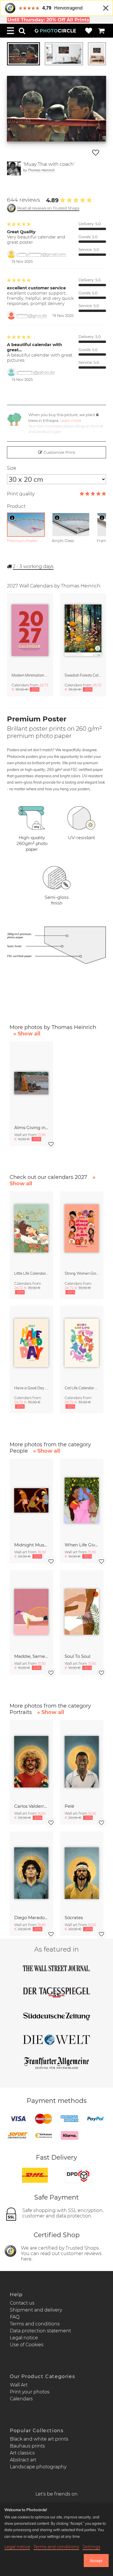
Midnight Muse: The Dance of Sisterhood (31, 1545)
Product (16, 506)
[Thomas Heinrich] (14, 168)
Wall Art (19, 2385)
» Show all (27, 1034)
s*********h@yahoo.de (36, 372)
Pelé (69, 1806)
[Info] (12, 518)
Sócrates (74, 1918)
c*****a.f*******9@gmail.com (41, 254)
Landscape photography (38, 2467)
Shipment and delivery (36, 2310)
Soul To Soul (78, 1656)
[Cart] (101, 31)
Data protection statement (40, 2331)
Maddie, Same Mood (31, 1656)
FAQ (15, 2317)
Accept (96, 2561)
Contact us (22, 2303)
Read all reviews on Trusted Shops (48, 208)
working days (33, 566)
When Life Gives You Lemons (82, 1545)
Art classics (22, 2453)
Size (12, 468)
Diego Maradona (31, 1918)
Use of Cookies (27, 2345)
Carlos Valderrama (31, 1806)
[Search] (22, 31)
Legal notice (24, 2338)
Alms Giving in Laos (31, 1128)
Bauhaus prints (27, 2446)
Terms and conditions (35, 2324)
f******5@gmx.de (32, 316)
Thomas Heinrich (41, 170)
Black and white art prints (39, 2439)
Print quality (21, 494)
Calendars (21, 2399)
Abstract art (23, 2460)
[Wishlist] (89, 31)
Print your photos (30, 2392)
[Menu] (10, 31)
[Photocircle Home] (55, 31)
